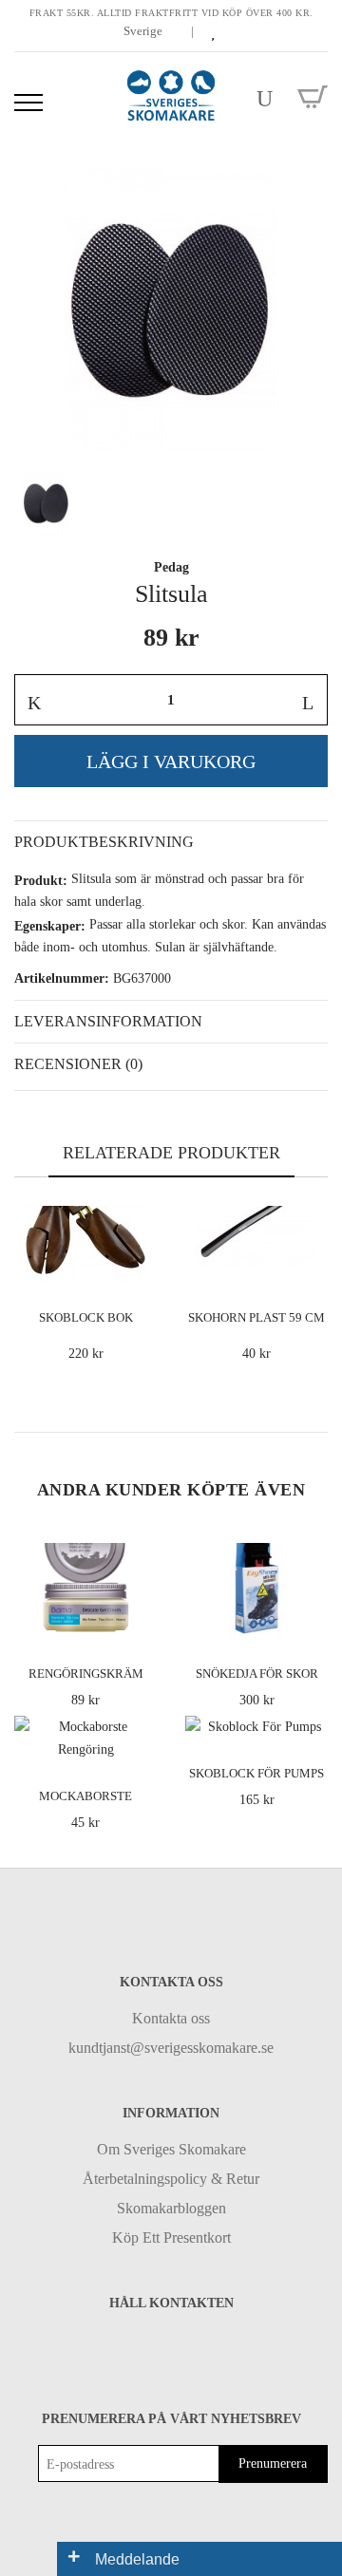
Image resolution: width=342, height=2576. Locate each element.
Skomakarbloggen (171, 2208)
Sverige (144, 31)
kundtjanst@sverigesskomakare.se (171, 2048)
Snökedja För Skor (257, 1673)
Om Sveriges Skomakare (171, 2149)
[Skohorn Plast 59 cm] (310, 1265)
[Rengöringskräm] (139, 1620)
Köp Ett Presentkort (171, 2238)
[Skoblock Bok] (139, 1265)
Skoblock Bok (86, 1317)
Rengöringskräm (86, 1673)
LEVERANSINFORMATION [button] (108, 1021)
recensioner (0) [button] (78, 1064)
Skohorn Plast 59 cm (256, 1317)
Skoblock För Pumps (256, 1773)
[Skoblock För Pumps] (310, 1721)
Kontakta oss (171, 2018)
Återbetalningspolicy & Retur (171, 2179)
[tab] (171, 842)
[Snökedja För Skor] (310, 1620)
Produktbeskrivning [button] (104, 842)
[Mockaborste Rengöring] (139, 1743)
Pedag (171, 567)
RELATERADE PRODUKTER (171, 1153)
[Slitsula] (171, 310)
